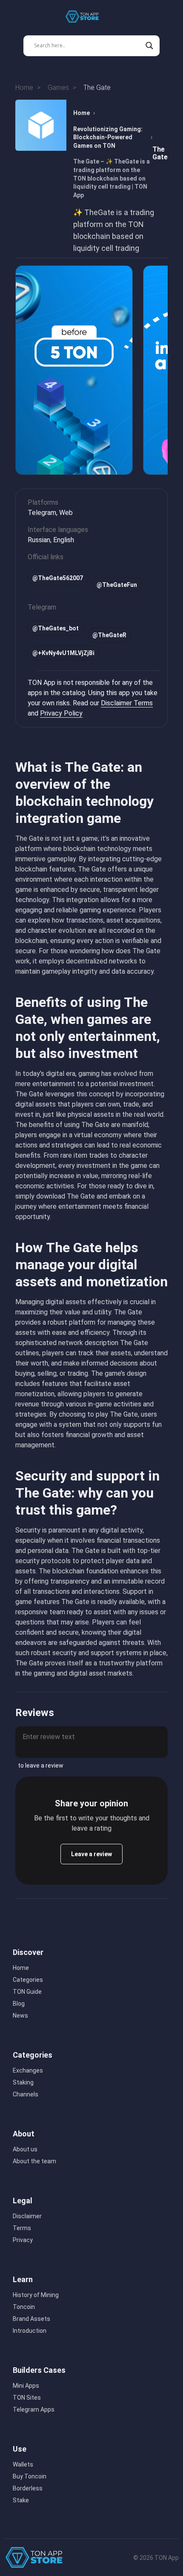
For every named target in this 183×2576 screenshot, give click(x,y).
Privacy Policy (61, 713)
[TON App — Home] (88, 17)
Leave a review (91, 1854)
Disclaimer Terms (127, 703)
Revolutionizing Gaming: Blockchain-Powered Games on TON (108, 137)
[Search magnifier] (149, 46)
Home (81, 113)
